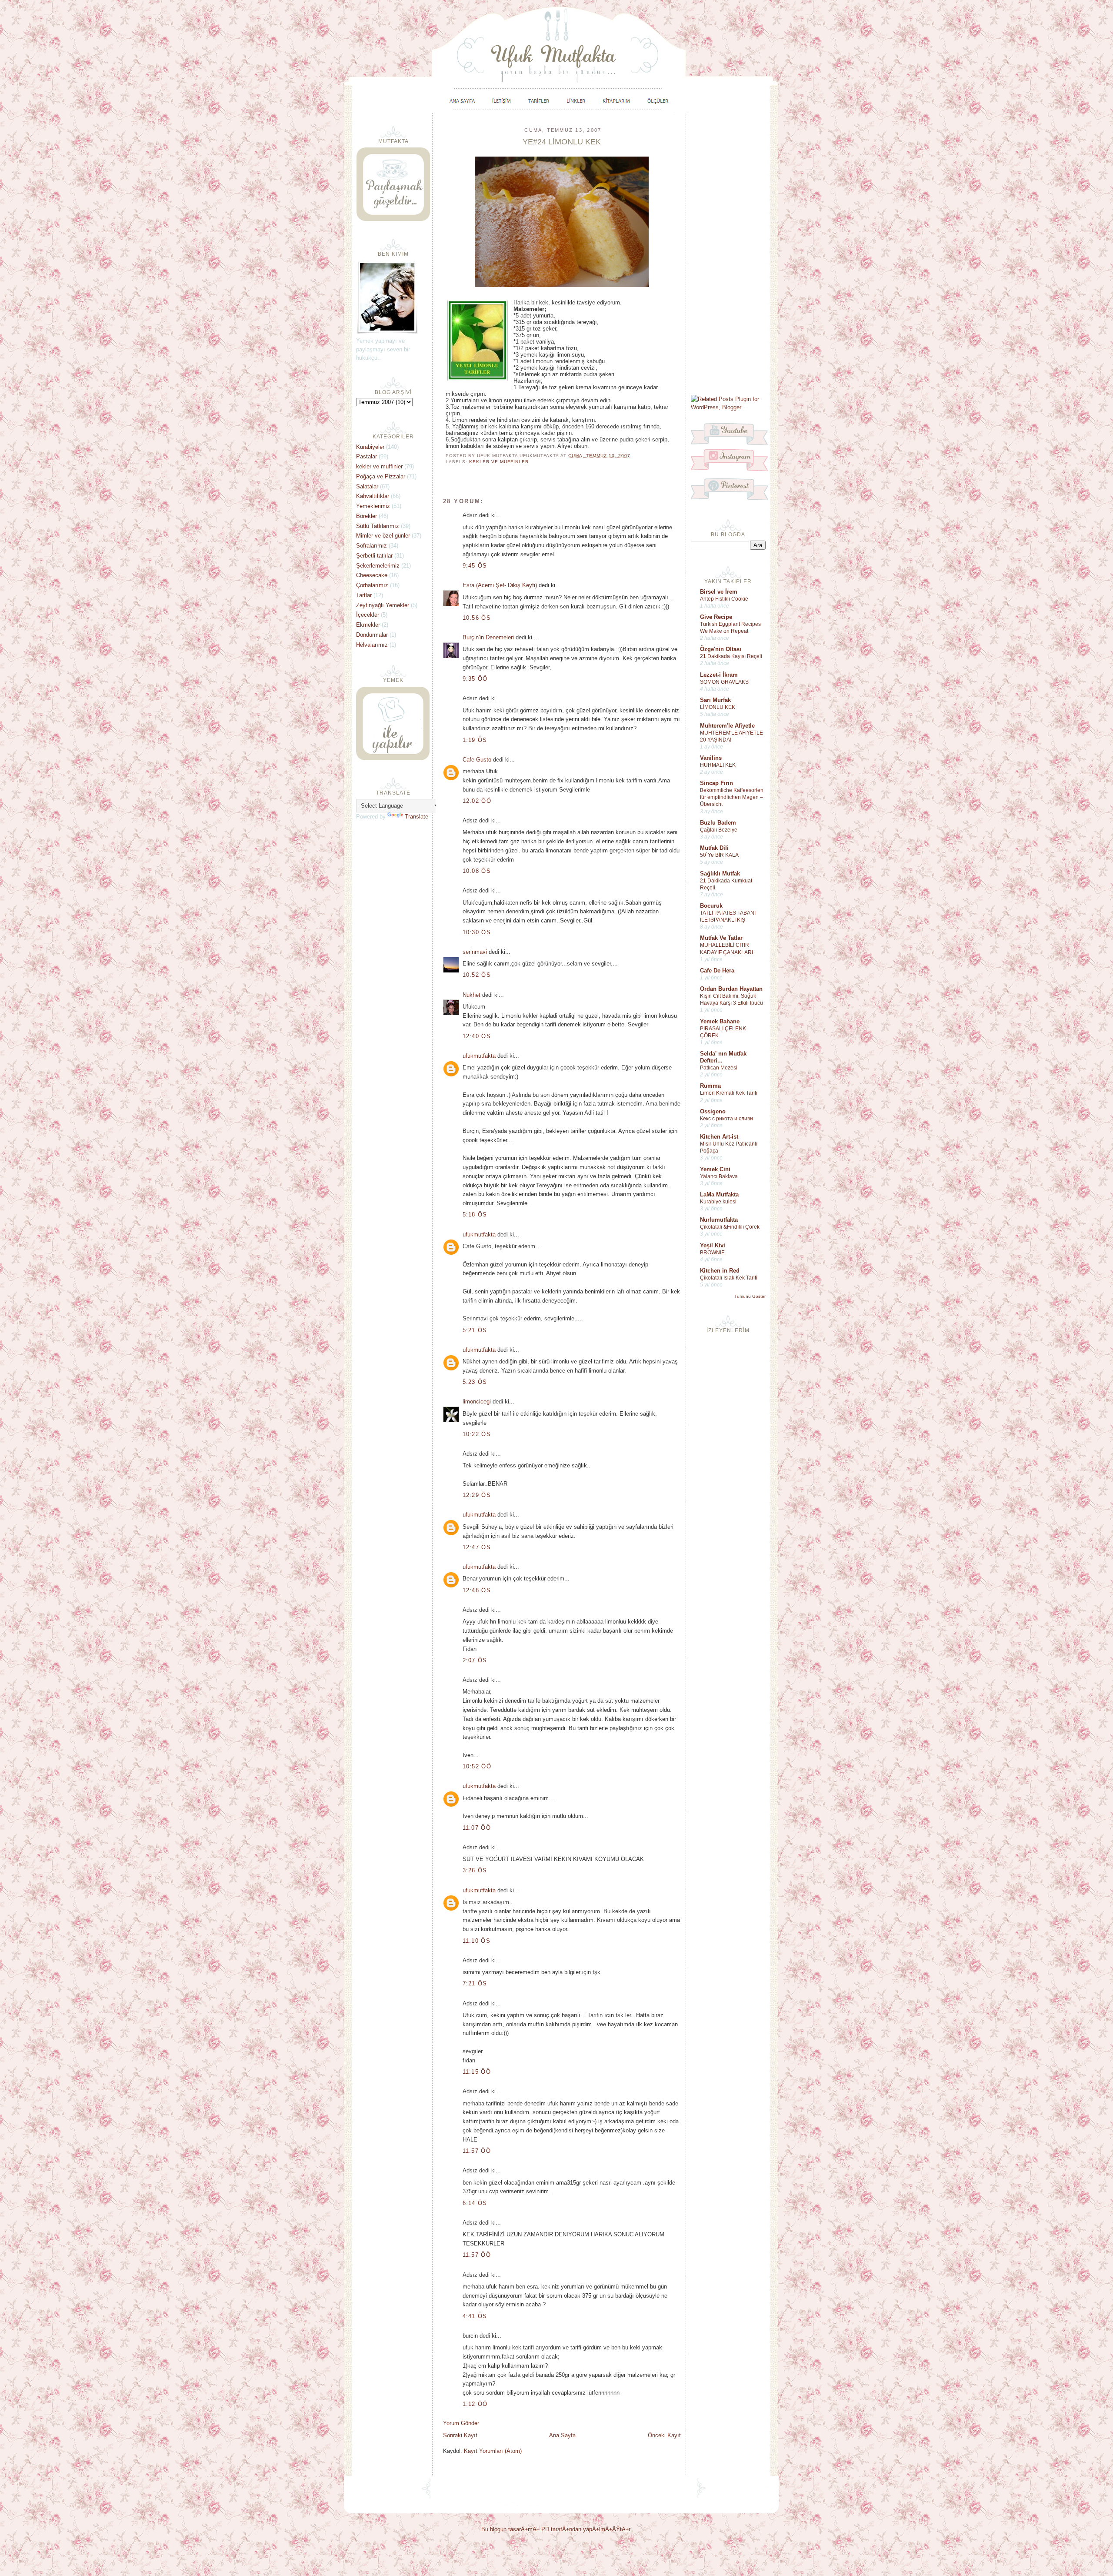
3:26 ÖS (475, 1870)
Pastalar (367, 456)
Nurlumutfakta (719, 1220)
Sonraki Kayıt (460, 2435)
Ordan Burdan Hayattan (731, 989)
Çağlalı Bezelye (719, 830)
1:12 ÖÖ (475, 2404)
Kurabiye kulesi (718, 1202)
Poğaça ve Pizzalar (381, 476)
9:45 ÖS (475, 566)
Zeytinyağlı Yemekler (383, 605)
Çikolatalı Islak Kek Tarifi (729, 1278)
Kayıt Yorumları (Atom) (493, 2451)
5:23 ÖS (475, 1382)
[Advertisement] (728, 253)
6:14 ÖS (475, 2203)
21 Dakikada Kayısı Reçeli (731, 656)
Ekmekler (368, 625)
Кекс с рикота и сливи (726, 1119)
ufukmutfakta (479, 1056)
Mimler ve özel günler (383, 536)
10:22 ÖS (477, 1434)
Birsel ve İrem (719, 592)
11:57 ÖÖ (477, 2151)
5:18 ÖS (475, 1214)
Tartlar (364, 595)
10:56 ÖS (477, 618)
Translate (417, 817)
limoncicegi (477, 1402)
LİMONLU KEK (718, 707)
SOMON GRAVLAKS (724, 682)
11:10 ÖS (477, 1941)
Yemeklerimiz (373, 506)
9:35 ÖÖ (475, 679)
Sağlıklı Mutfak (720, 874)
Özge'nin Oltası (721, 649)
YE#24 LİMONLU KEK (562, 142)
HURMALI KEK (718, 765)
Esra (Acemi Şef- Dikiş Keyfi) (500, 585)
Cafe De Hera (717, 971)
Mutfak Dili (714, 848)
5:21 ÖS (475, 1330)
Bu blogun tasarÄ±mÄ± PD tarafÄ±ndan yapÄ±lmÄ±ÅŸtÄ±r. (556, 2529)
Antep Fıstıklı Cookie (724, 599)
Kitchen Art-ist (719, 1137)
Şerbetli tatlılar (374, 556)
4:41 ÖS (475, 2316)
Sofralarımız (372, 546)
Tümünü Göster (750, 1296)
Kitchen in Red (720, 1271)
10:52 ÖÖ (477, 1766)
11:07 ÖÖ (477, 1828)
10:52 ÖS (477, 975)
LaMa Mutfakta (719, 1194)
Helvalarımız (372, 645)
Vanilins (711, 758)
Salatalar (367, 486)
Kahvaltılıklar (373, 496)
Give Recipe (716, 617)
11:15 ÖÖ (477, 2072)
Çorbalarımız (372, 585)
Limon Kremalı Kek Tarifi (729, 1093)
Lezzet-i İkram (719, 675)
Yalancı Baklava (719, 1176)
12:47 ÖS (477, 1547)
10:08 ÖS (477, 871)
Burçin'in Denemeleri (488, 637)
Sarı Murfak (715, 700)
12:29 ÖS (477, 1495)
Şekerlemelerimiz (378, 566)
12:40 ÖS (477, 1036)
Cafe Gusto (477, 760)
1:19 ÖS (475, 740)
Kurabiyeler (370, 447)
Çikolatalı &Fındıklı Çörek (730, 1227)
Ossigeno (713, 1111)
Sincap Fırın (716, 783)
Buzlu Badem (718, 823)
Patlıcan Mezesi (719, 1068)
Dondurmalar (372, 635)
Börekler (367, 516)
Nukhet (472, 995)
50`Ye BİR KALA (719, 855)
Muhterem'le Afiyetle (727, 726)
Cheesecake (372, 575)
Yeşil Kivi (713, 1245)
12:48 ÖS (477, 1590)
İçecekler (368, 615)
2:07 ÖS (475, 1660)
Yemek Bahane (720, 1021)
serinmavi (475, 952)
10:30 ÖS (477, 932)
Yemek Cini (715, 1169)
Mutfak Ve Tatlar (721, 938)
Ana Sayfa (562, 2435)
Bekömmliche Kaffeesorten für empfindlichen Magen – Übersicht (732, 797)
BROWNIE (712, 1253)
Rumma (710, 1086)
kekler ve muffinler (499, 462)
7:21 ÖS (475, 1983)
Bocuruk (711, 906)
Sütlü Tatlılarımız (378, 526)
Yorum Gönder (461, 2423)
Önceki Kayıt (664, 2435)
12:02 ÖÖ (477, 801)
